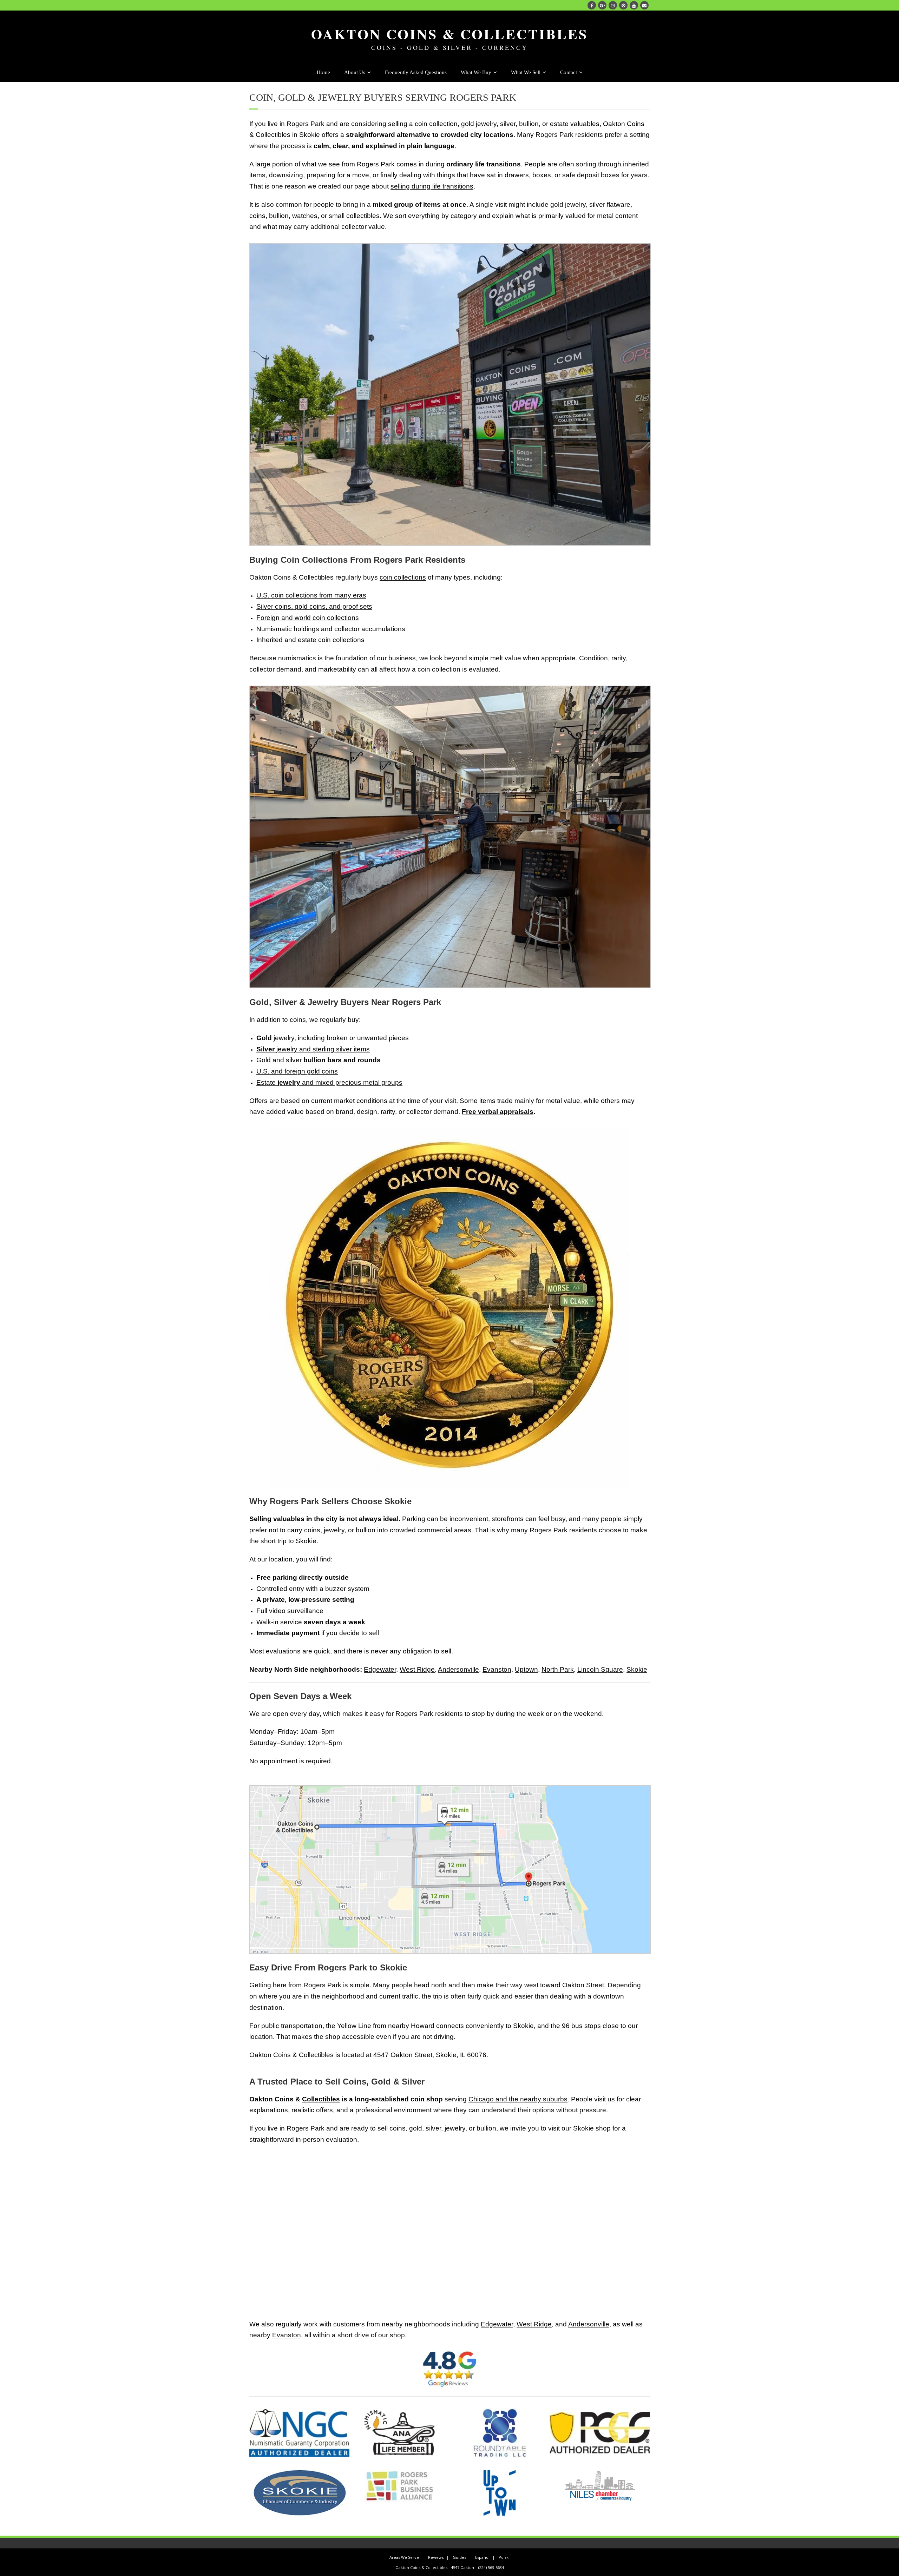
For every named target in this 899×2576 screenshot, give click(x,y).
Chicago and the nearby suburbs (518, 2099)
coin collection (436, 124)
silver (508, 124)
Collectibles (321, 2099)
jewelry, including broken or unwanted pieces (333, 1038)
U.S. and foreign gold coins (297, 1071)
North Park (558, 1669)
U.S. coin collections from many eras (311, 595)
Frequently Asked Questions (416, 72)
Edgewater (380, 1669)
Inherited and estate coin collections (310, 640)
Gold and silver (319, 1060)
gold (468, 124)
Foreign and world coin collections (308, 618)
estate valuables (575, 124)
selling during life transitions (432, 186)
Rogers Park (306, 124)
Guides (459, 2557)
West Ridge (417, 1669)
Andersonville (458, 1669)
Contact (569, 72)
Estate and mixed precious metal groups (329, 1082)
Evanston (497, 1669)
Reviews (436, 2557)
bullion (529, 124)
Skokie (637, 1669)
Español (482, 2557)
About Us (355, 72)
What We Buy (476, 72)
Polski (504, 2557)
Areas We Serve (404, 2557)
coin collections (403, 577)
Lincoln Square (600, 1669)
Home (323, 72)
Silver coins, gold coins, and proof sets (314, 606)
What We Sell (526, 72)
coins (257, 216)
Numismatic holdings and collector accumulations (331, 629)
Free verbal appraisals (498, 1112)
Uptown (526, 1669)
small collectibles (354, 216)
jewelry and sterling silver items (313, 1049)
